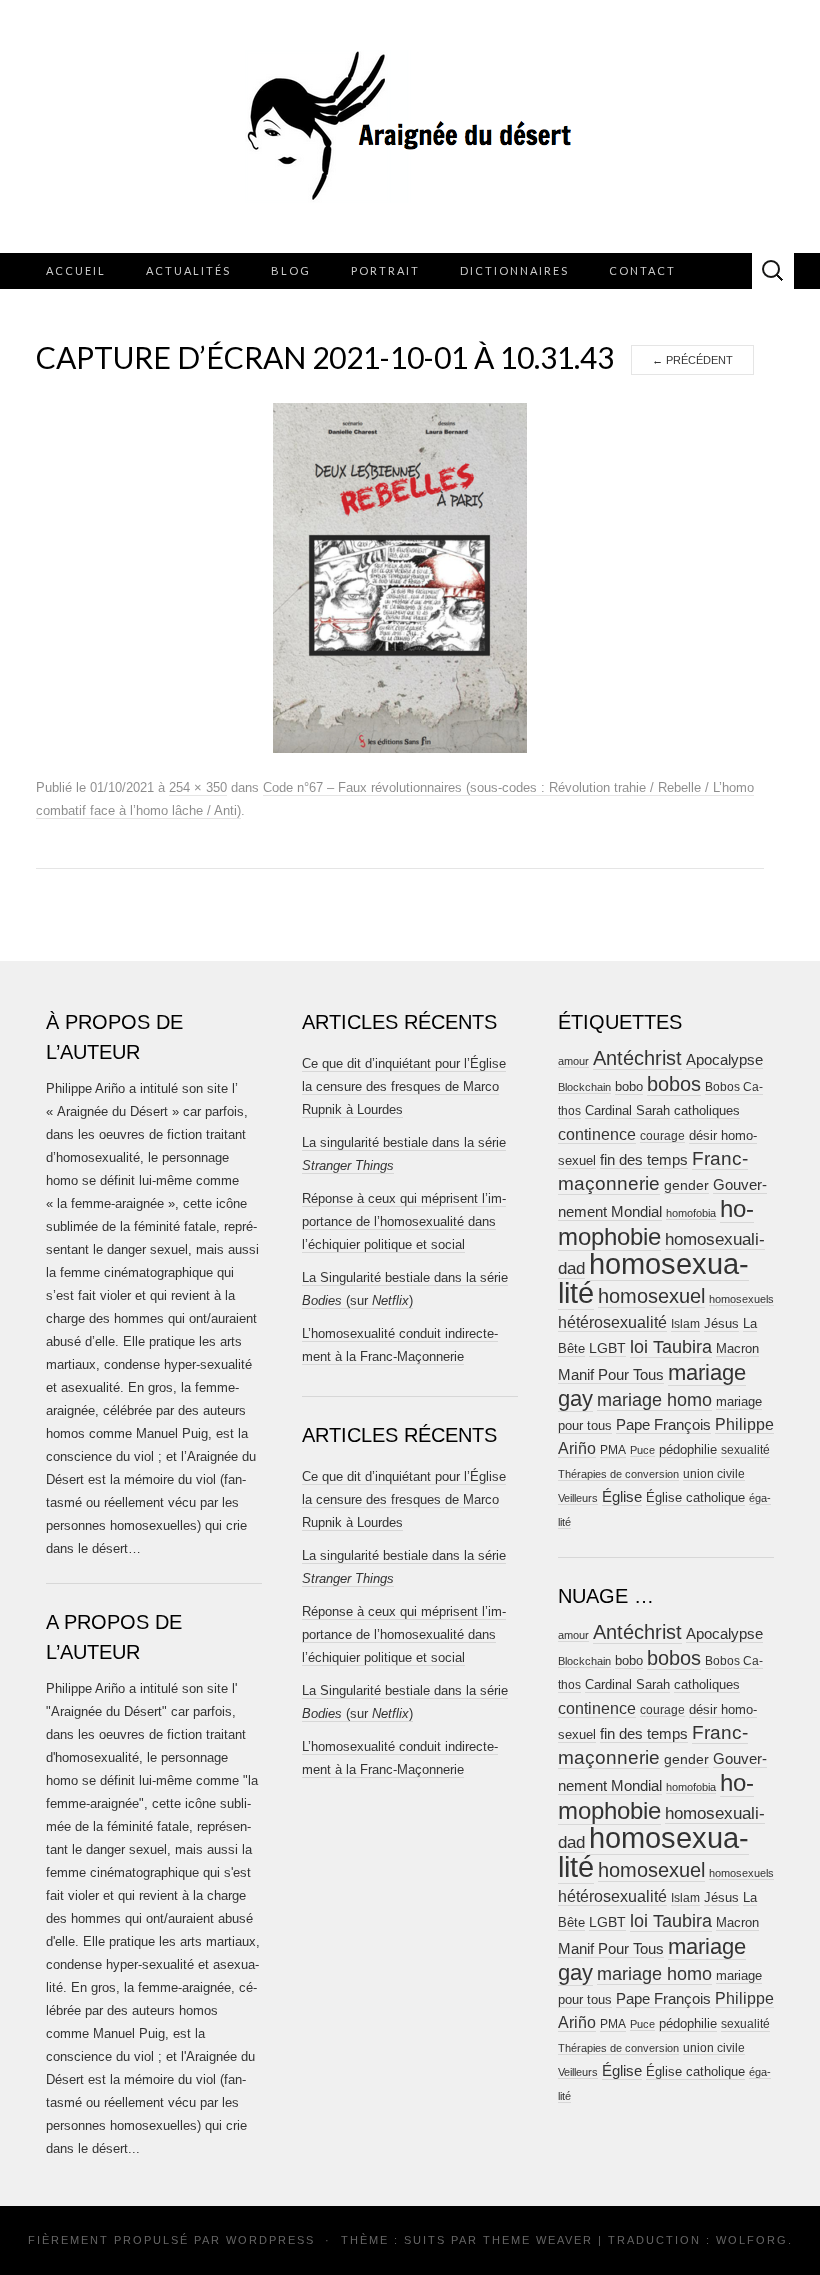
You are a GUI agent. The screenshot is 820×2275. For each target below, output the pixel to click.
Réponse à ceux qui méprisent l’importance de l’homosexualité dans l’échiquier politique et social (404, 1221)
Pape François (663, 1424)
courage (662, 1135)
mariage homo (654, 1400)
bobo (629, 1086)
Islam (685, 1324)
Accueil (76, 270)
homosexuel (651, 1296)
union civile (714, 1473)
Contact (642, 270)
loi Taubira (671, 1347)
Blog (291, 270)
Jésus (721, 1323)
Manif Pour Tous (611, 1375)
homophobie (656, 1222)
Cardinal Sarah (627, 1110)
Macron (737, 1348)
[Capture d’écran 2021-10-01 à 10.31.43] (400, 577)
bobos (674, 1084)
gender (686, 1185)
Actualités (188, 270)
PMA (613, 1450)
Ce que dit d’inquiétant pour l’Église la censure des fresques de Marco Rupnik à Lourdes (404, 1086)
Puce (642, 1450)
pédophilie (688, 1449)
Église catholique (695, 1497)
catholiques (707, 1111)
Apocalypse (724, 1059)
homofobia (691, 1213)
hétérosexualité (612, 1322)
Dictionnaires (514, 270)
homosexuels (741, 1299)
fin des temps (644, 1159)
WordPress (270, 2240)
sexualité (745, 1450)
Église (622, 1497)
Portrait (385, 270)
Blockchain (584, 1087)
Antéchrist (637, 1058)
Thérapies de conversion (618, 1474)
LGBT (607, 1348)
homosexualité (653, 1278)
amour (573, 1061)
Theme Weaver (538, 2240)
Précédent (692, 360)
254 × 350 (198, 787)
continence (597, 1134)
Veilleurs (578, 1498)
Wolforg (752, 2240)
